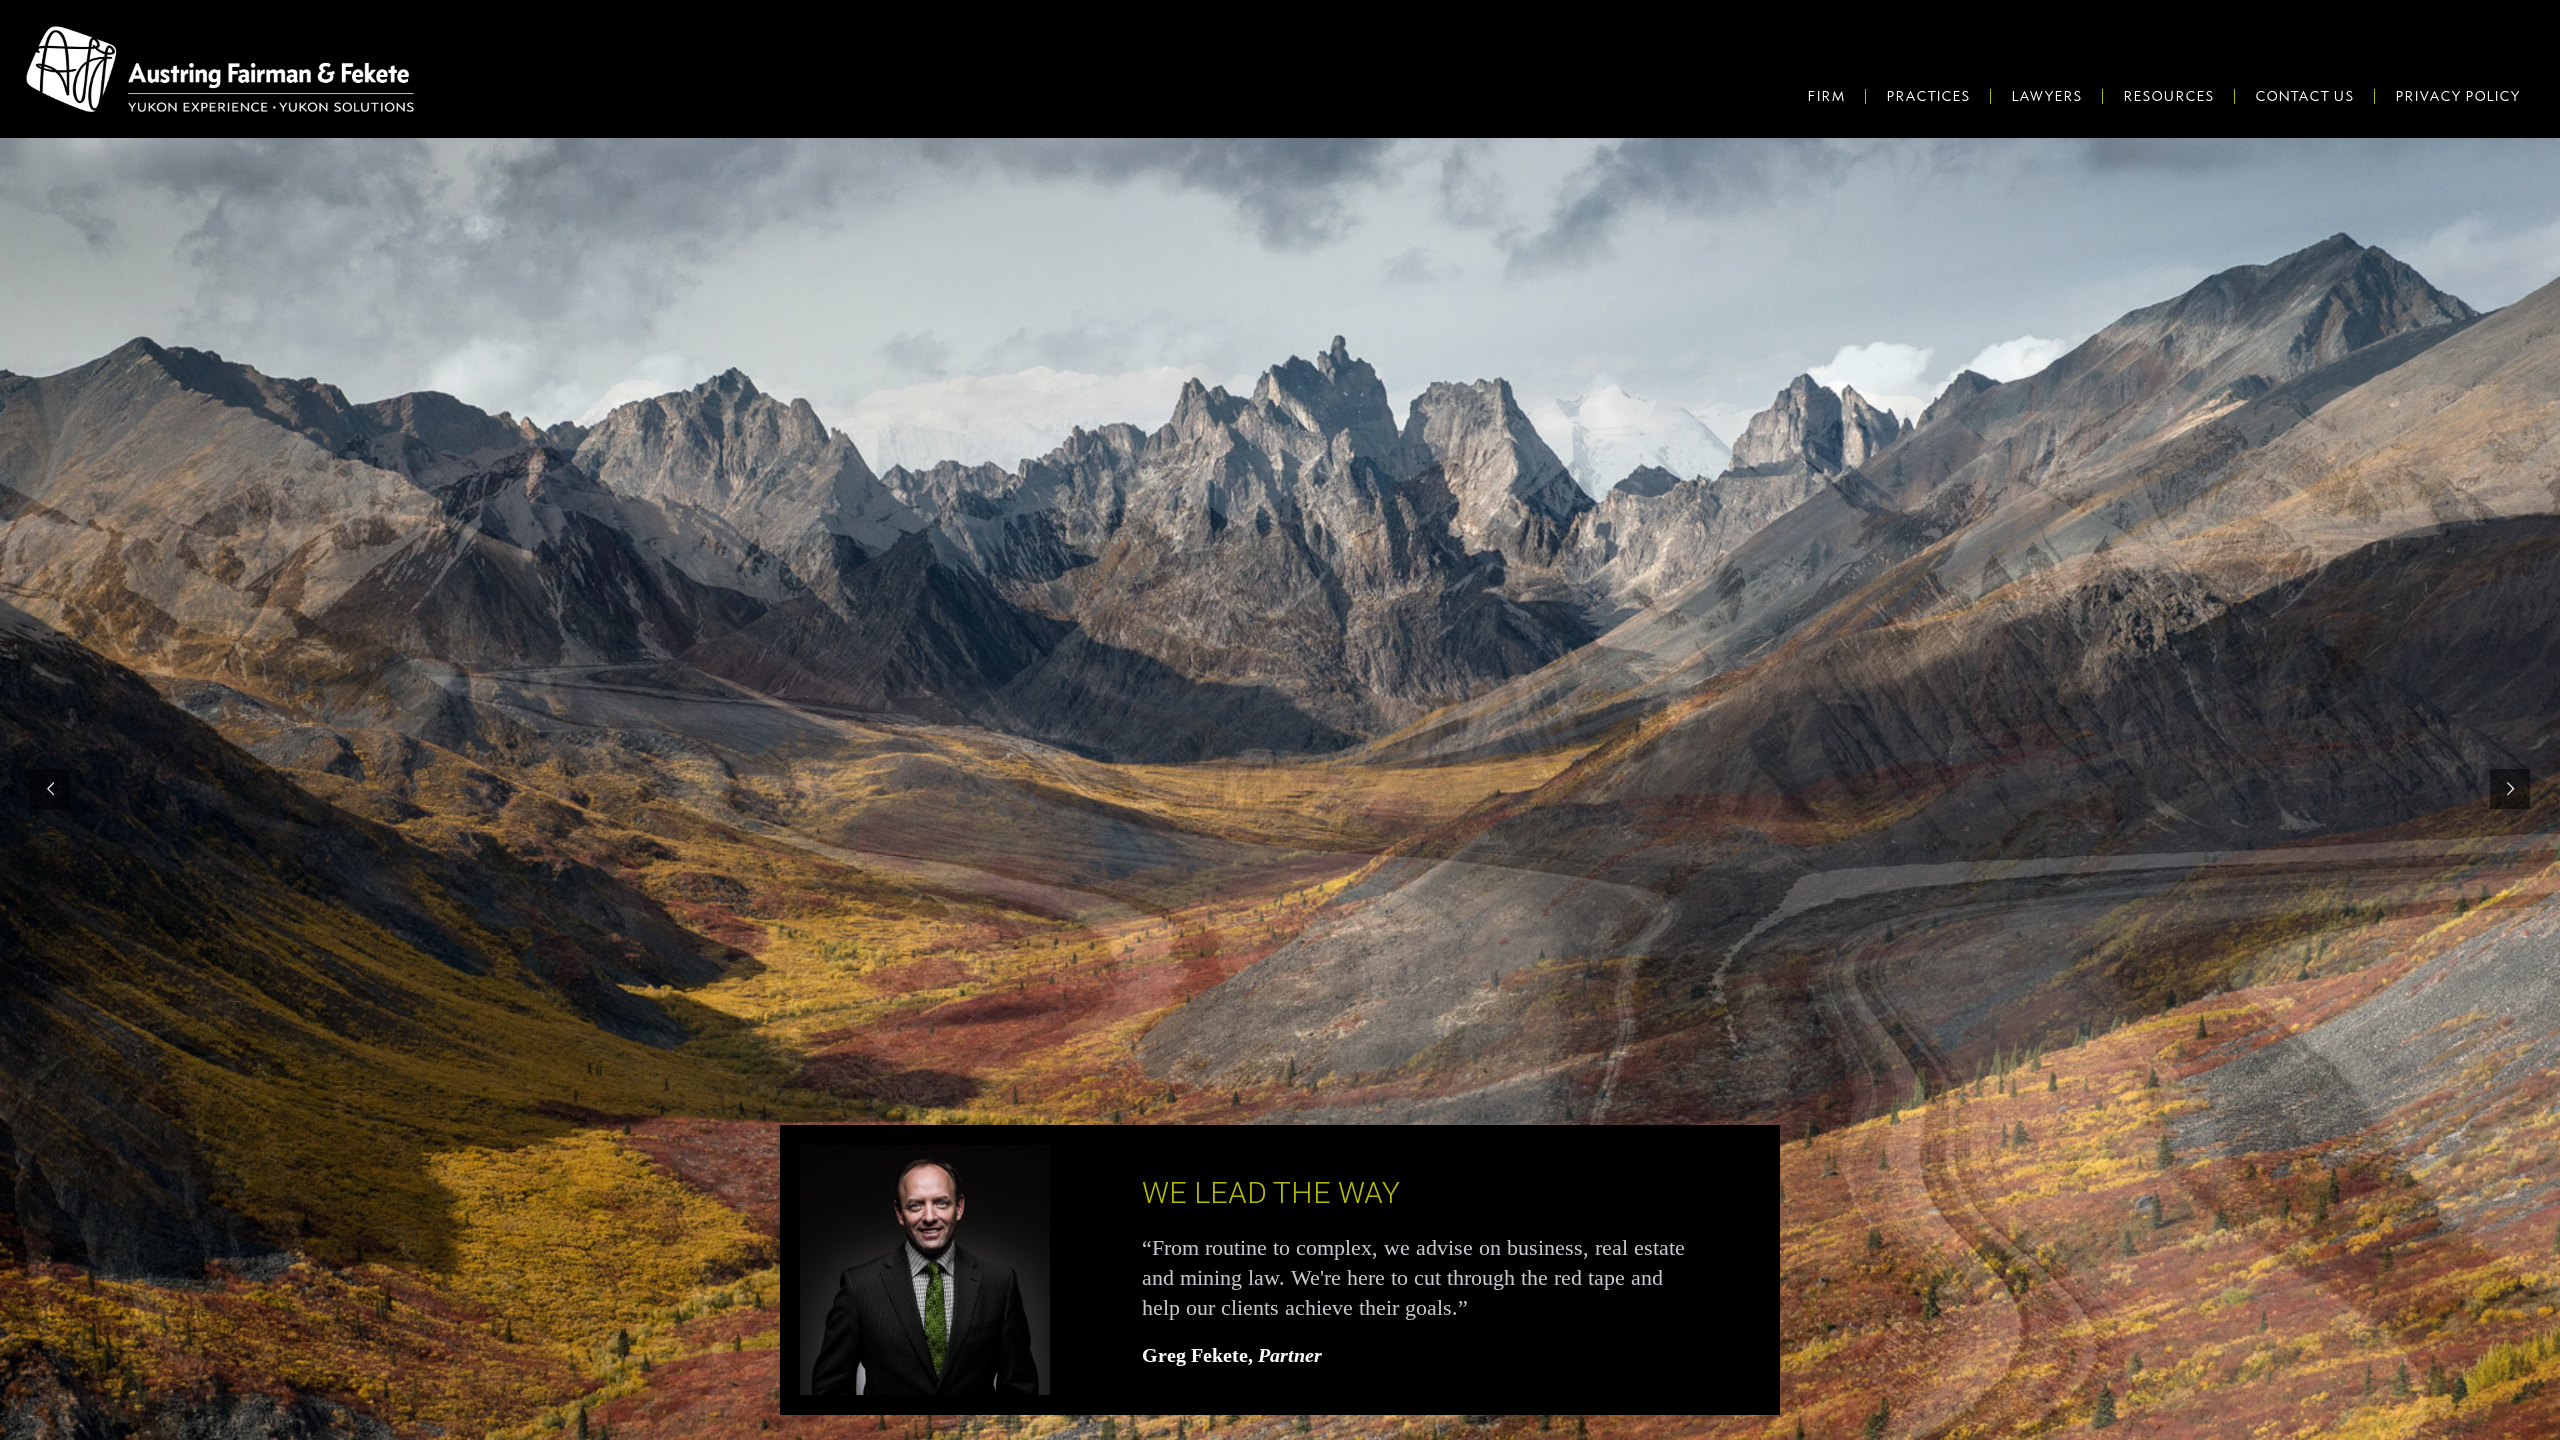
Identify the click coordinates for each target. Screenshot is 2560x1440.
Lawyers (2046, 96)
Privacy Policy (2457, 96)
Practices (1928, 96)
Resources (2168, 96)
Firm (1826, 96)
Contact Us (2304, 96)
